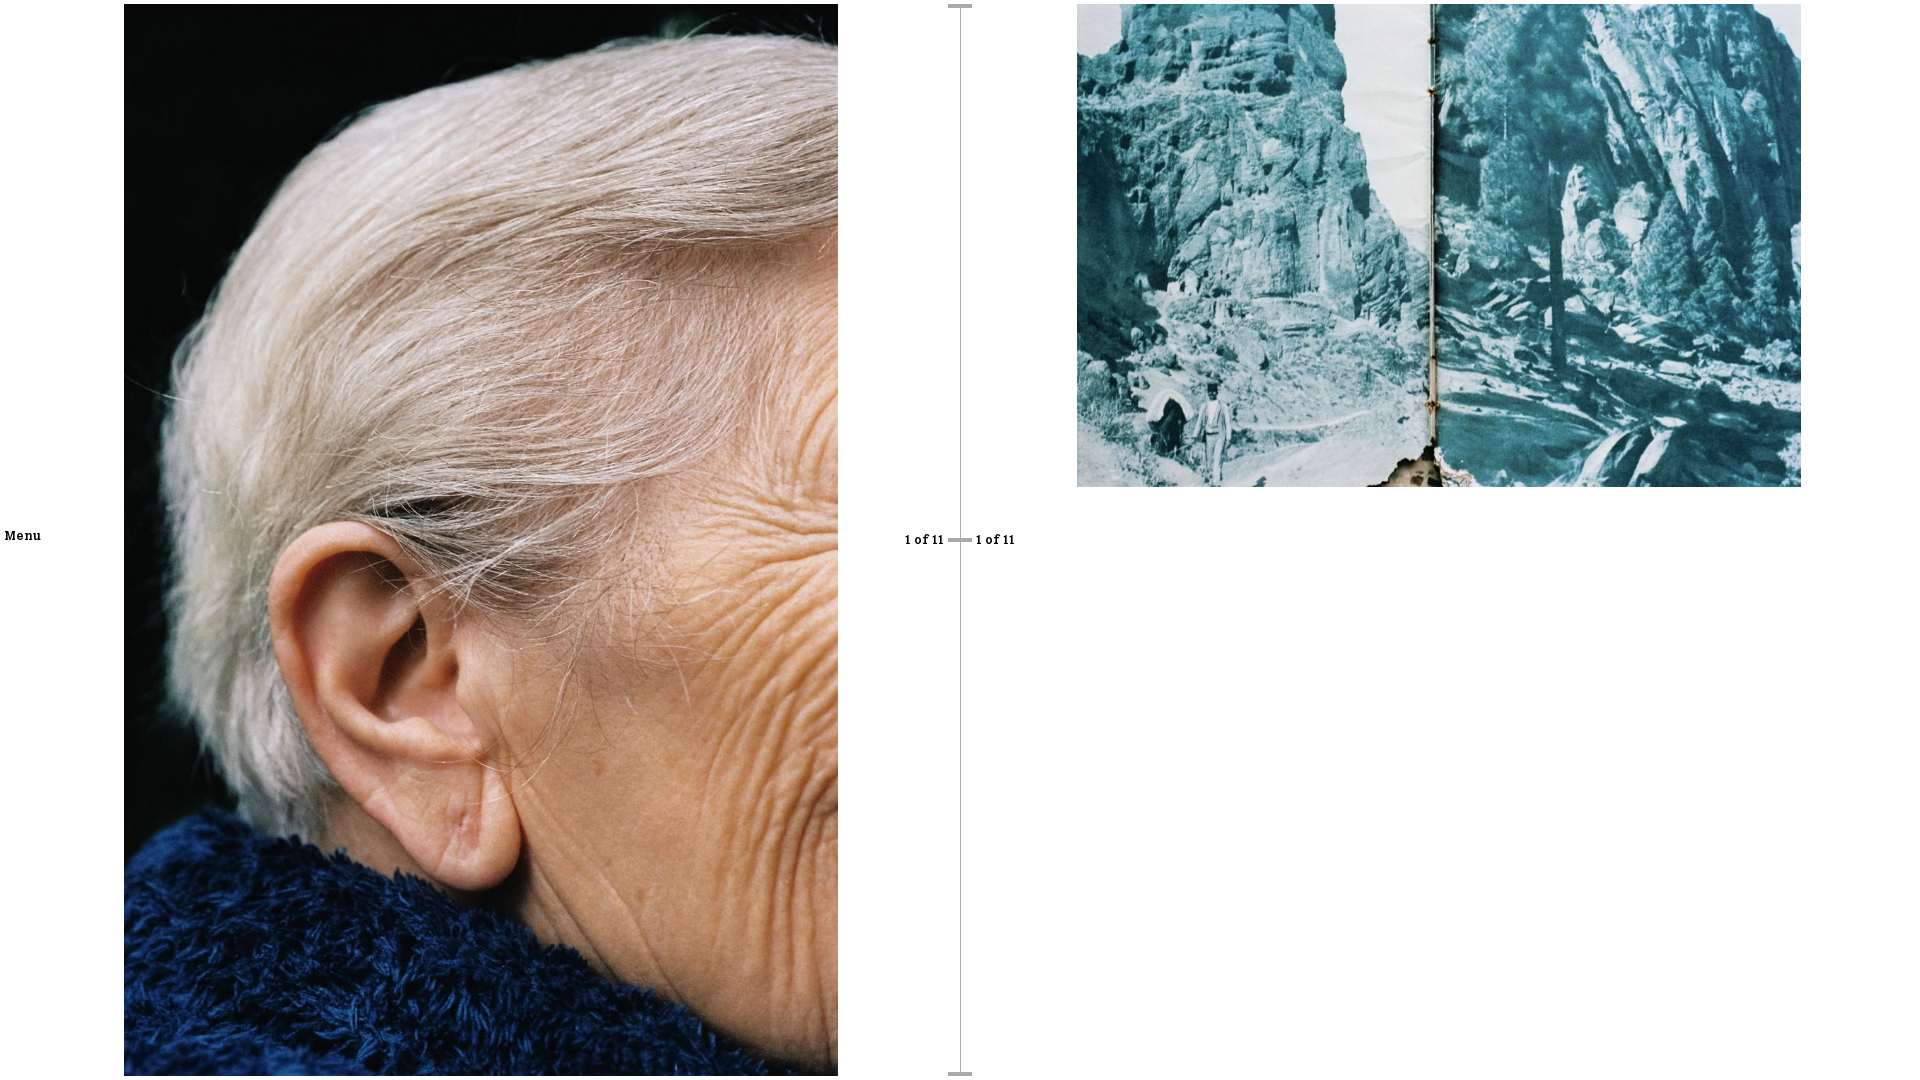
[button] (241, 540)
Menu (22, 534)
